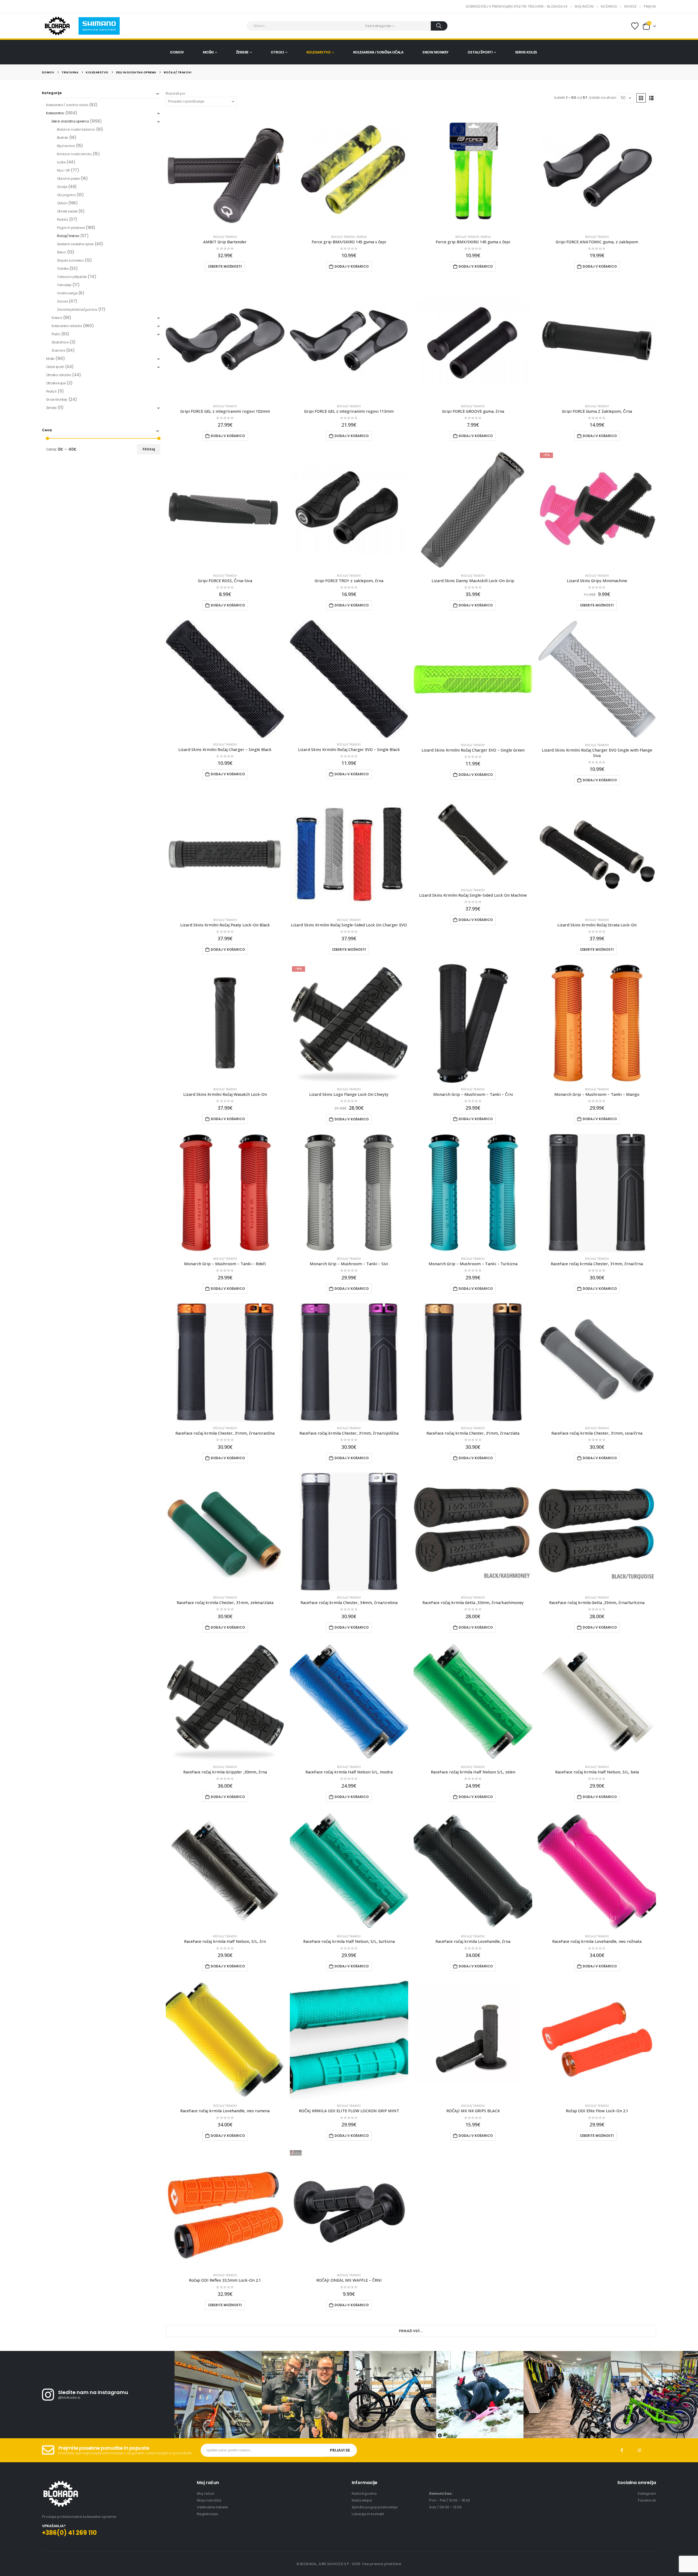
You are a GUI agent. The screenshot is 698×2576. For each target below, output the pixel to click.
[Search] (439, 26)
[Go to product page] (225, 171)
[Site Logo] (57, 26)
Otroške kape (56, 383)
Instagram (639, 2450)
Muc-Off (63, 170)
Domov (177, 52)
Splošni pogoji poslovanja (375, 2507)
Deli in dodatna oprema (70, 121)
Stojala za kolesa (70, 260)
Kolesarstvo (319, 52)
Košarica (609, 6)
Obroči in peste (68, 179)
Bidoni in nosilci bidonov (76, 129)
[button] (641, 98)
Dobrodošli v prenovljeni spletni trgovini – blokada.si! (517, 6)
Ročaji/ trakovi (225, 237)
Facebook (622, 2450)
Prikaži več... (411, 2331)
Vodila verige (67, 293)
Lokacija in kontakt (368, 2514)
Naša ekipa (362, 2500)
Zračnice (58, 350)
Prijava (650, 6)
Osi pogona (66, 195)
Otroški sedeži (67, 211)
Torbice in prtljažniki (72, 277)
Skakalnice (60, 342)
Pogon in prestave (71, 228)
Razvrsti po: (176, 93)
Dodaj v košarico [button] (352, 266)
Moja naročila (209, 2500)
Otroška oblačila (59, 375)
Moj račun (584, 6)
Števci (61, 252)
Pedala (62, 219)
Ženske (242, 52)
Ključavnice (66, 146)
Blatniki (63, 138)
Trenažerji (64, 285)
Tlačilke (63, 269)
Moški (208, 52)
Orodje (62, 187)
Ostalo (62, 203)
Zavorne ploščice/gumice (77, 309)
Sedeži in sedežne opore (75, 244)
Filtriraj (149, 449)
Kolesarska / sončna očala (378, 52)
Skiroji (362, 237)
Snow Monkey (435, 52)
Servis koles (526, 52)
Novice (630, 6)
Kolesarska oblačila (67, 326)
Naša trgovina (364, 2493)
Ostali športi (480, 52)
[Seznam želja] (635, 26)
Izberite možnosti (225, 266)
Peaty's (51, 391)
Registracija (207, 2514)
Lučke (61, 162)
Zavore (62, 301)
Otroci (277, 52)
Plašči (56, 334)
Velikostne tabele (212, 2507)
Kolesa (57, 318)
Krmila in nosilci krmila (74, 154)
